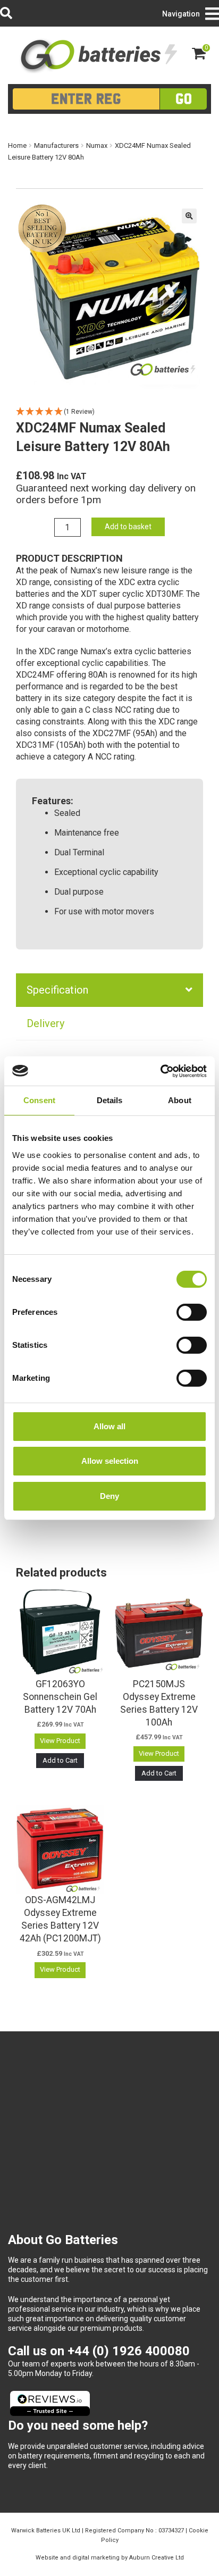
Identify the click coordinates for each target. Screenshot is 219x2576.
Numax (97, 145)
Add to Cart (60, 1760)
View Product (60, 1741)
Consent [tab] (39, 1100)
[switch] (192, 1312)
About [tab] (180, 1100)
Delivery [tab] (45, 1023)
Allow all (109, 1426)
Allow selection (110, 1461)
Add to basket (128, 527)
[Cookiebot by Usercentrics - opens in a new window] (160, 1071)
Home (17, 145)
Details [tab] (110, 1100)
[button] (189, 216)
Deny (109, 1496)
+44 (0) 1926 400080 (129, 2351)
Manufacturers (56, 145)
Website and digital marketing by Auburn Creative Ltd (110, 2558)
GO (184, 99)
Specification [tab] (57, 990)
